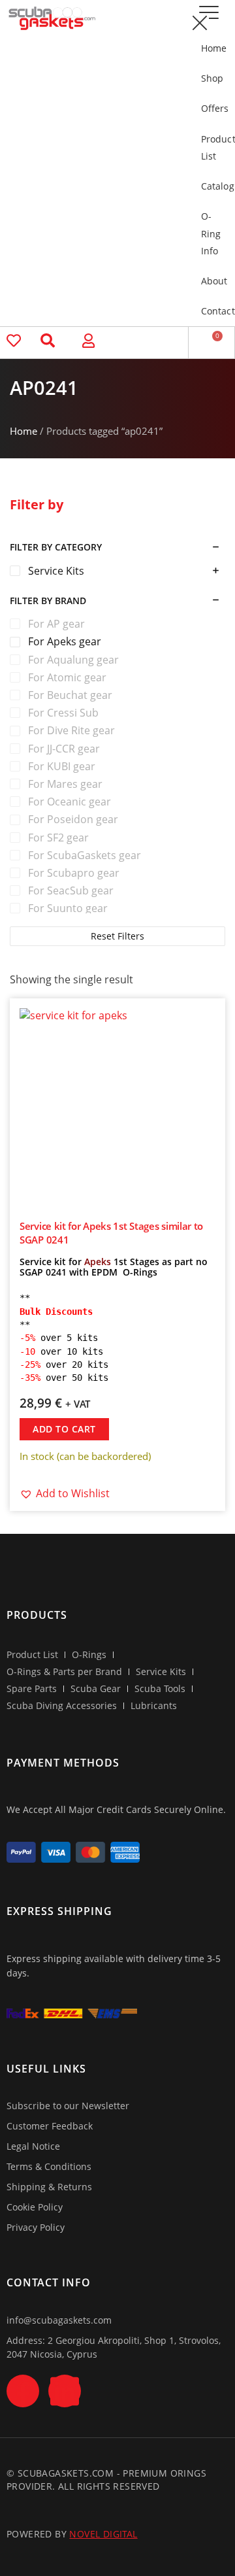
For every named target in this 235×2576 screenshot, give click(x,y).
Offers (211, 108)
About (211, 281)
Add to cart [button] (64, 1429)
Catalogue (211, 186)
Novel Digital (103, 2534)
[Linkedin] (65, 2391)
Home (211, 48)
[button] (199, 23)
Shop (211, 78)
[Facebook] (23, 2391)
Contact (211, 311)
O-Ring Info (211, 233)
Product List (211, 147)
